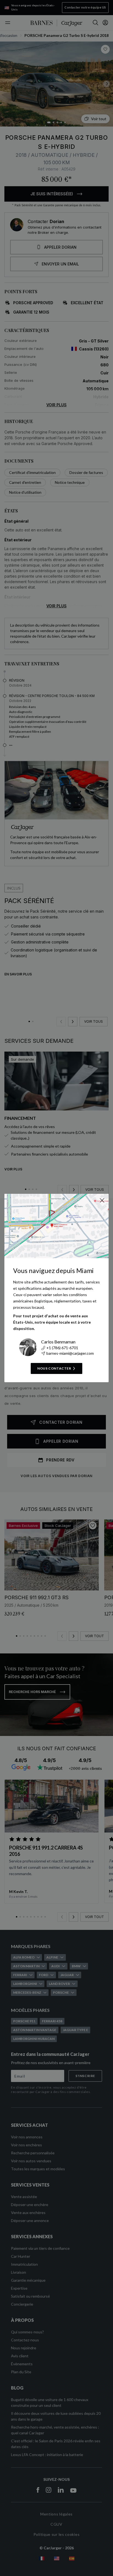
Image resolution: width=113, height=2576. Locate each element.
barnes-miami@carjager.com (70, 1353)
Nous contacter (54, 1368)
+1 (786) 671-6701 (62, 1348)
